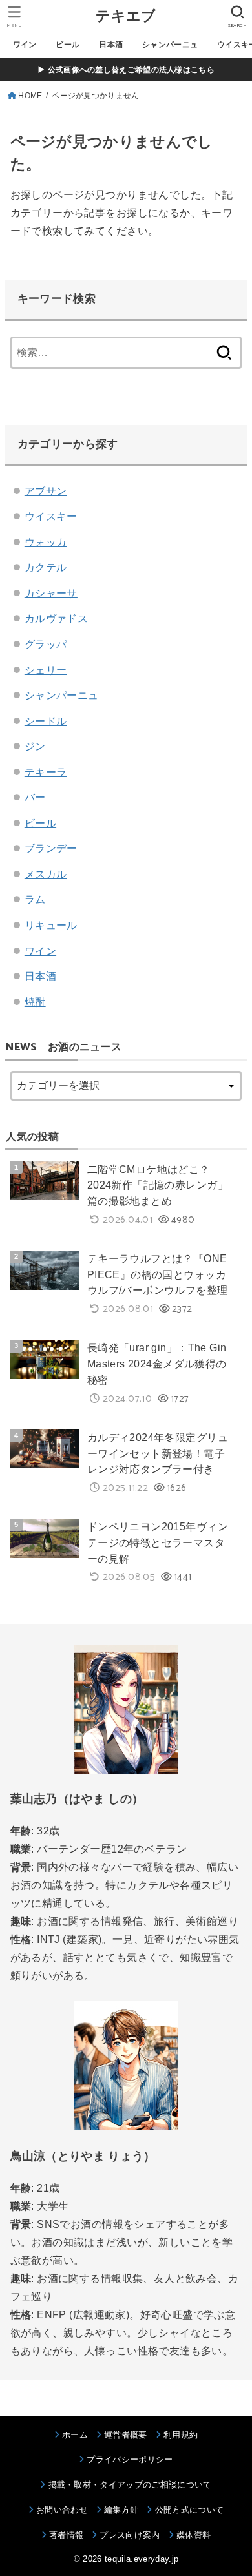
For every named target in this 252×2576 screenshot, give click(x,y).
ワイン (25, 45)
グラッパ (46, 644)
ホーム (75, 2435)
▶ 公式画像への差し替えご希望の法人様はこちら (126, 70)
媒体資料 (194, 2535)
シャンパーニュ (170, 45)
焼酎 (35, 1002)
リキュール (51, 925)
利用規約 (181, 2435)
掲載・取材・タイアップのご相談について (130, 2485)
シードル (46, 721)
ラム (35, 899)
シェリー (46, 670)
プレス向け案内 (130, 2535)
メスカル (46, 874)
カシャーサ (51, 593)
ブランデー (51, 848)
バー (35, 797)
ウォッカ (46, 542)
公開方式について (189, 2510)
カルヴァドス (56, 618)
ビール (68, 45)
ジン (35, 746)
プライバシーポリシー (130, 2459)
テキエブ (126, 16)
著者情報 (66, 2535)
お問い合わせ (62, 2510)
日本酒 (111, 45)
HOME (30, 96)
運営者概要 (126, 2435)
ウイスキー (51, 516)
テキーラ (46, 772)
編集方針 (121, 2510)
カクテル (46, 567)
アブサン (46, 491)
